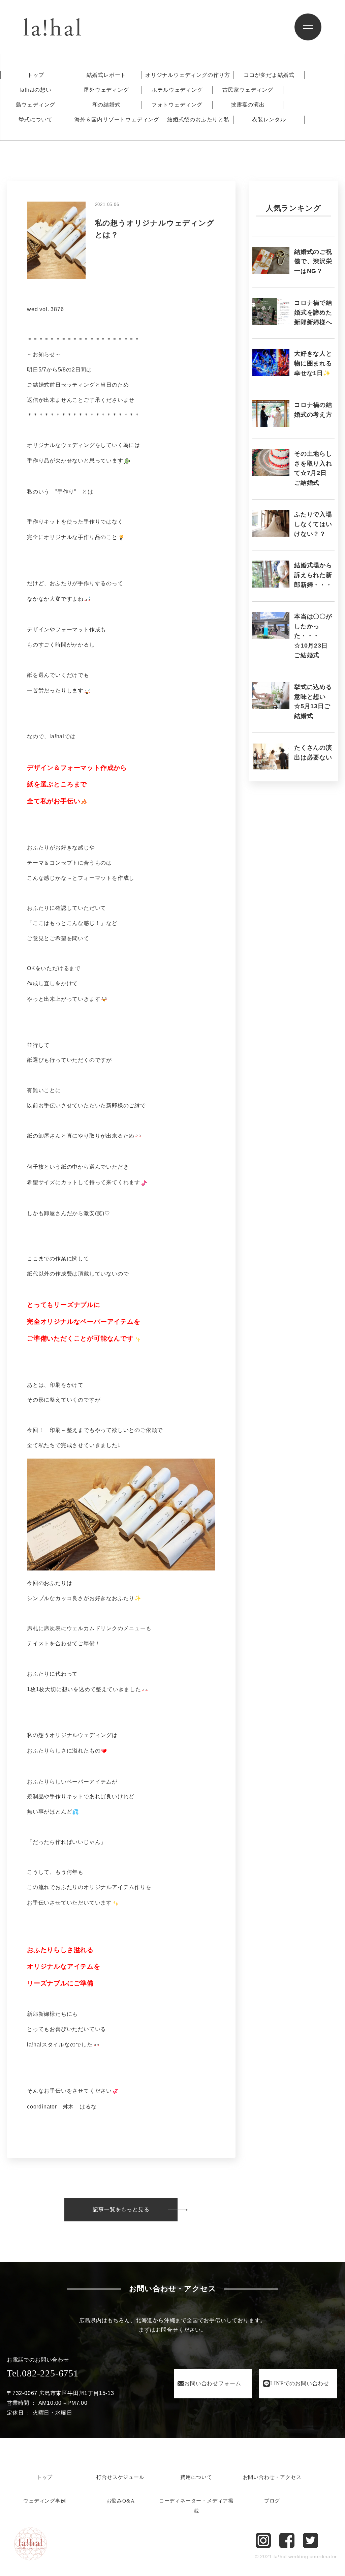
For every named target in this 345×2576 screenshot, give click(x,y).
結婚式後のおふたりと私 (198, 120)
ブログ (272, 2501)
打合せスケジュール (120, 2477)
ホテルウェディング (177, 90)
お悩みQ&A (121, 2501)
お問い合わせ (213, 2383)
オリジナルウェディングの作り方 (188, 75)
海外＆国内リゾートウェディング (117, 120)
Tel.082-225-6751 (43, 2373)
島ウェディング (36, 105)
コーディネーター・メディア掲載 (196, 2506)
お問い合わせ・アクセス (272, 2477)
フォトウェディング (177, 105)
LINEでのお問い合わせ (300, 2383)
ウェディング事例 (44, 2501)
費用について (196, 2477)
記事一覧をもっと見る (121, 2209)
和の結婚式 (106, 105)
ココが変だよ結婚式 (269, 75)
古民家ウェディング (248, 90)
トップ (36, 75)
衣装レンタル (269, 120)
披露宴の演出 (248, 105)
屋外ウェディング (106, 90)
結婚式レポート (106, 75)
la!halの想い (35, 90)
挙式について (36, 120)
